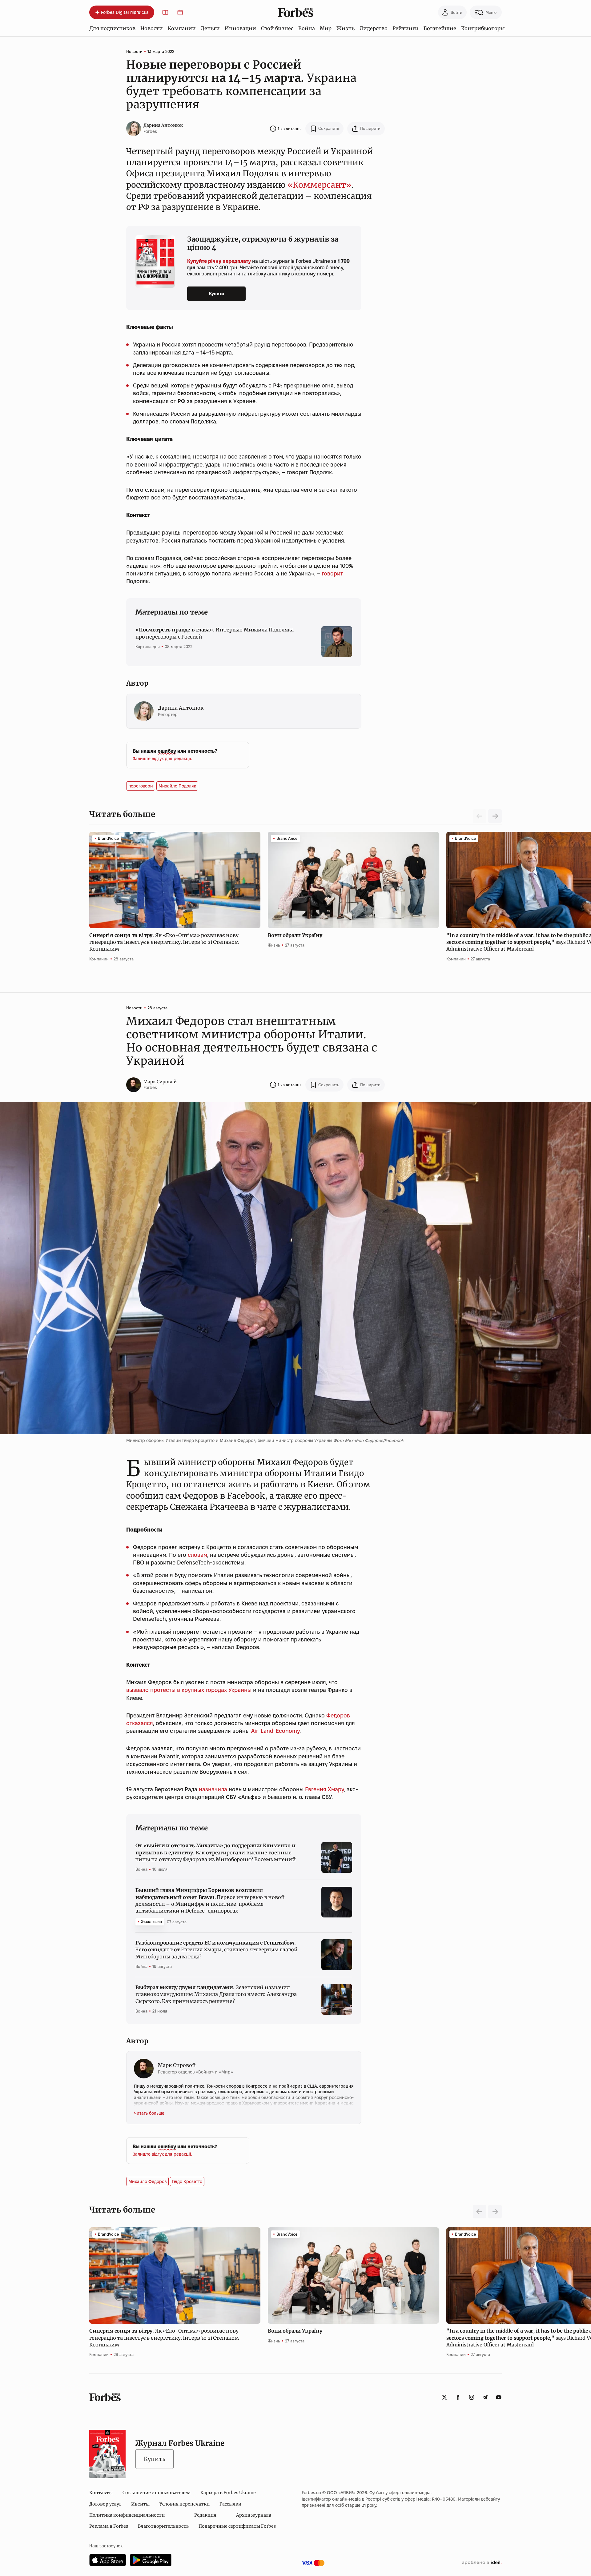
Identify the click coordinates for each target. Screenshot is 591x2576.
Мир (326, 28)
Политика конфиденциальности (127, 2515)
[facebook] (458, 2397)
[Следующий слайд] (495, 816)
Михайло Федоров (147, 2181)
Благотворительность (163, 2526)
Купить (155, 2459)
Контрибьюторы (483, 28)
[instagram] (472, 2397)
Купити (217, 294)
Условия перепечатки (185, 2504)
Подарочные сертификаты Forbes (237, 2526)
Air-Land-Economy (275, 1731)
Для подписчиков (112, 28)
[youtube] (499, 2397)
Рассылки (230, 2504)
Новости (152, 28)
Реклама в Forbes (109, 2526)
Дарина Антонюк (163, 125)
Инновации (240, 28)
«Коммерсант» (319, 185)
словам (197, 1555)
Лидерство (374, 28)
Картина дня (148, 647)
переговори (141, 786)
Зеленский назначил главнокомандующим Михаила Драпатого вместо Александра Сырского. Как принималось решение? (216, 1994)
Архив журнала (254, 2515)
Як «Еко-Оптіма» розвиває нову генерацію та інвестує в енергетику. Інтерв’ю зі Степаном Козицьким (164, 942)
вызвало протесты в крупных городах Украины (189, 1690)
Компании (182, 28)
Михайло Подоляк (177, 786)
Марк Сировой (160, 1082)
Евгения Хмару (324, 1789)
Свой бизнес (277, 28)
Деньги (210, 28)
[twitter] (444, 2397)
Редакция (205, 2515)
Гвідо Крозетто (187, 2181)
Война (307, 28)
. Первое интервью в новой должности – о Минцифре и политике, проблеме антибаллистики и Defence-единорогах (210, 1900)
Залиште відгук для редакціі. (162, 759)
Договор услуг (105, 2504)
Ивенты (140, 2504)
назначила (213, 1789)
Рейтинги (406, 28)
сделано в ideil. (482, 2563)
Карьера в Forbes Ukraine (228, 2493)
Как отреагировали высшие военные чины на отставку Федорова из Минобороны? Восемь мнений (215, 1852)
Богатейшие (440, 28)
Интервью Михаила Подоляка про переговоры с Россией (214, 633)
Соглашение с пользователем (157, 2493)
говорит (332, 573)
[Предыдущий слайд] (480, 2212)
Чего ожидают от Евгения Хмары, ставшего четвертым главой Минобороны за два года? (217, 1950)
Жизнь (346, 28)
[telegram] (485, 2397)
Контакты (101, 2493)
